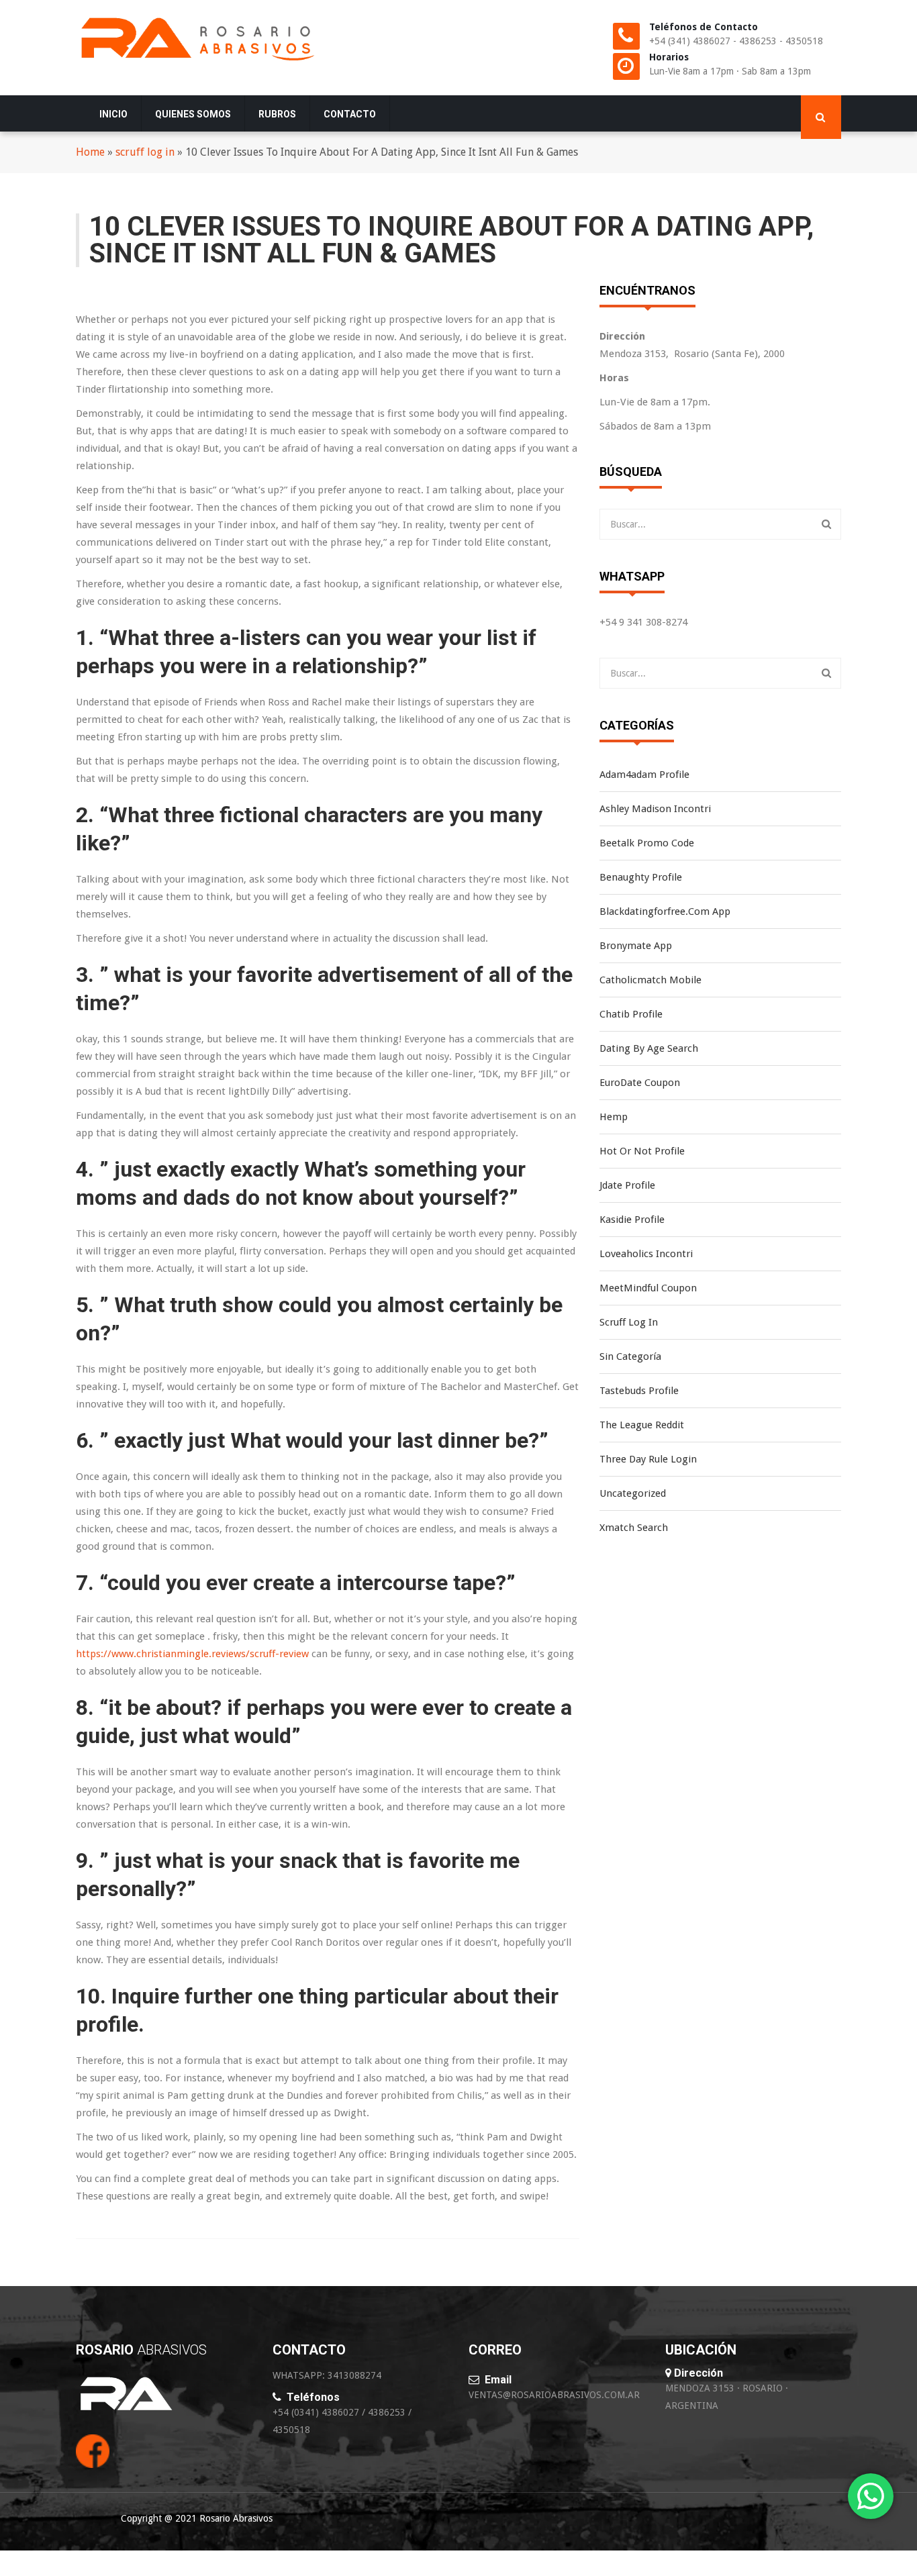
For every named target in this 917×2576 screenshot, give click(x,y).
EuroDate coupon (640, 1083)
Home (90, 152)
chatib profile (631, 1014)
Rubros (277, 114)
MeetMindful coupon (648, 1288)
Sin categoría (630, 1356)
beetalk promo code (647, 843)
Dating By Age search (649, 1048)
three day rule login (648, 1459)
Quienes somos (193, 114)
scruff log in (145, 152)
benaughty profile (641, 877)
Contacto (350, 114)
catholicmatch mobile (650, 980)
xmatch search (634, 1528)
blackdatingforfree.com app (665, 911)
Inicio (113, 114)
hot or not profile (642, 1151)
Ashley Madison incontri (655, 809)
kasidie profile (632, 1220)
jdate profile (627, 1185)
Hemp (614, 1117)
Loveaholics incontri (646, 1254)
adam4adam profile (644, 775)
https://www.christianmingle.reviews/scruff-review (192, 1654)
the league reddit (642, 1425)
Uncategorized (633, 1493)
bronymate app (636, 946)
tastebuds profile (639, 1391)
